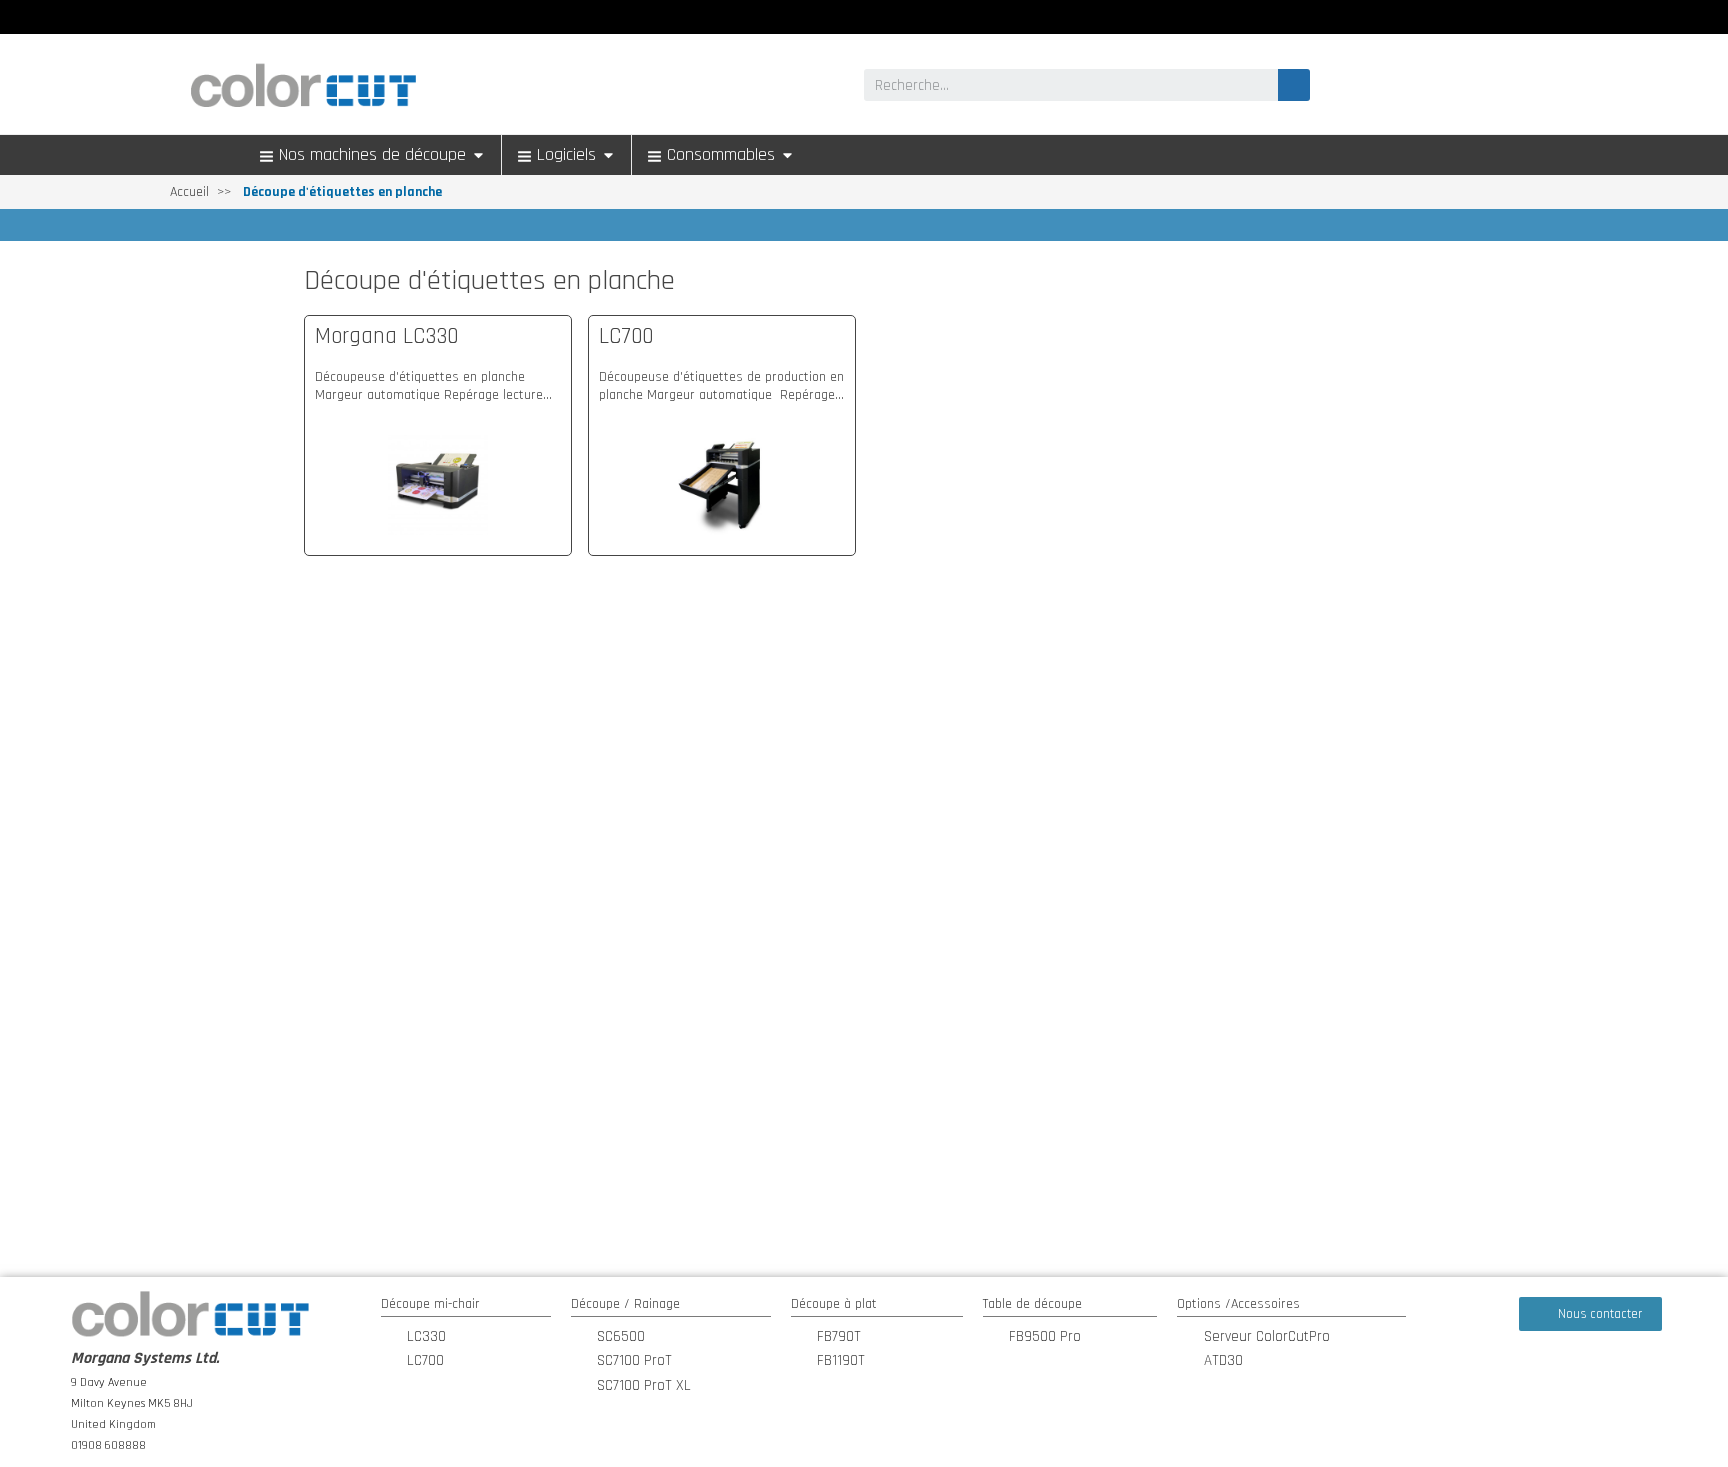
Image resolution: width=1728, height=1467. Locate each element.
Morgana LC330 (386, 336)
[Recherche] (1294, 85)
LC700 (626, 336)
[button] (1590, 1314)
